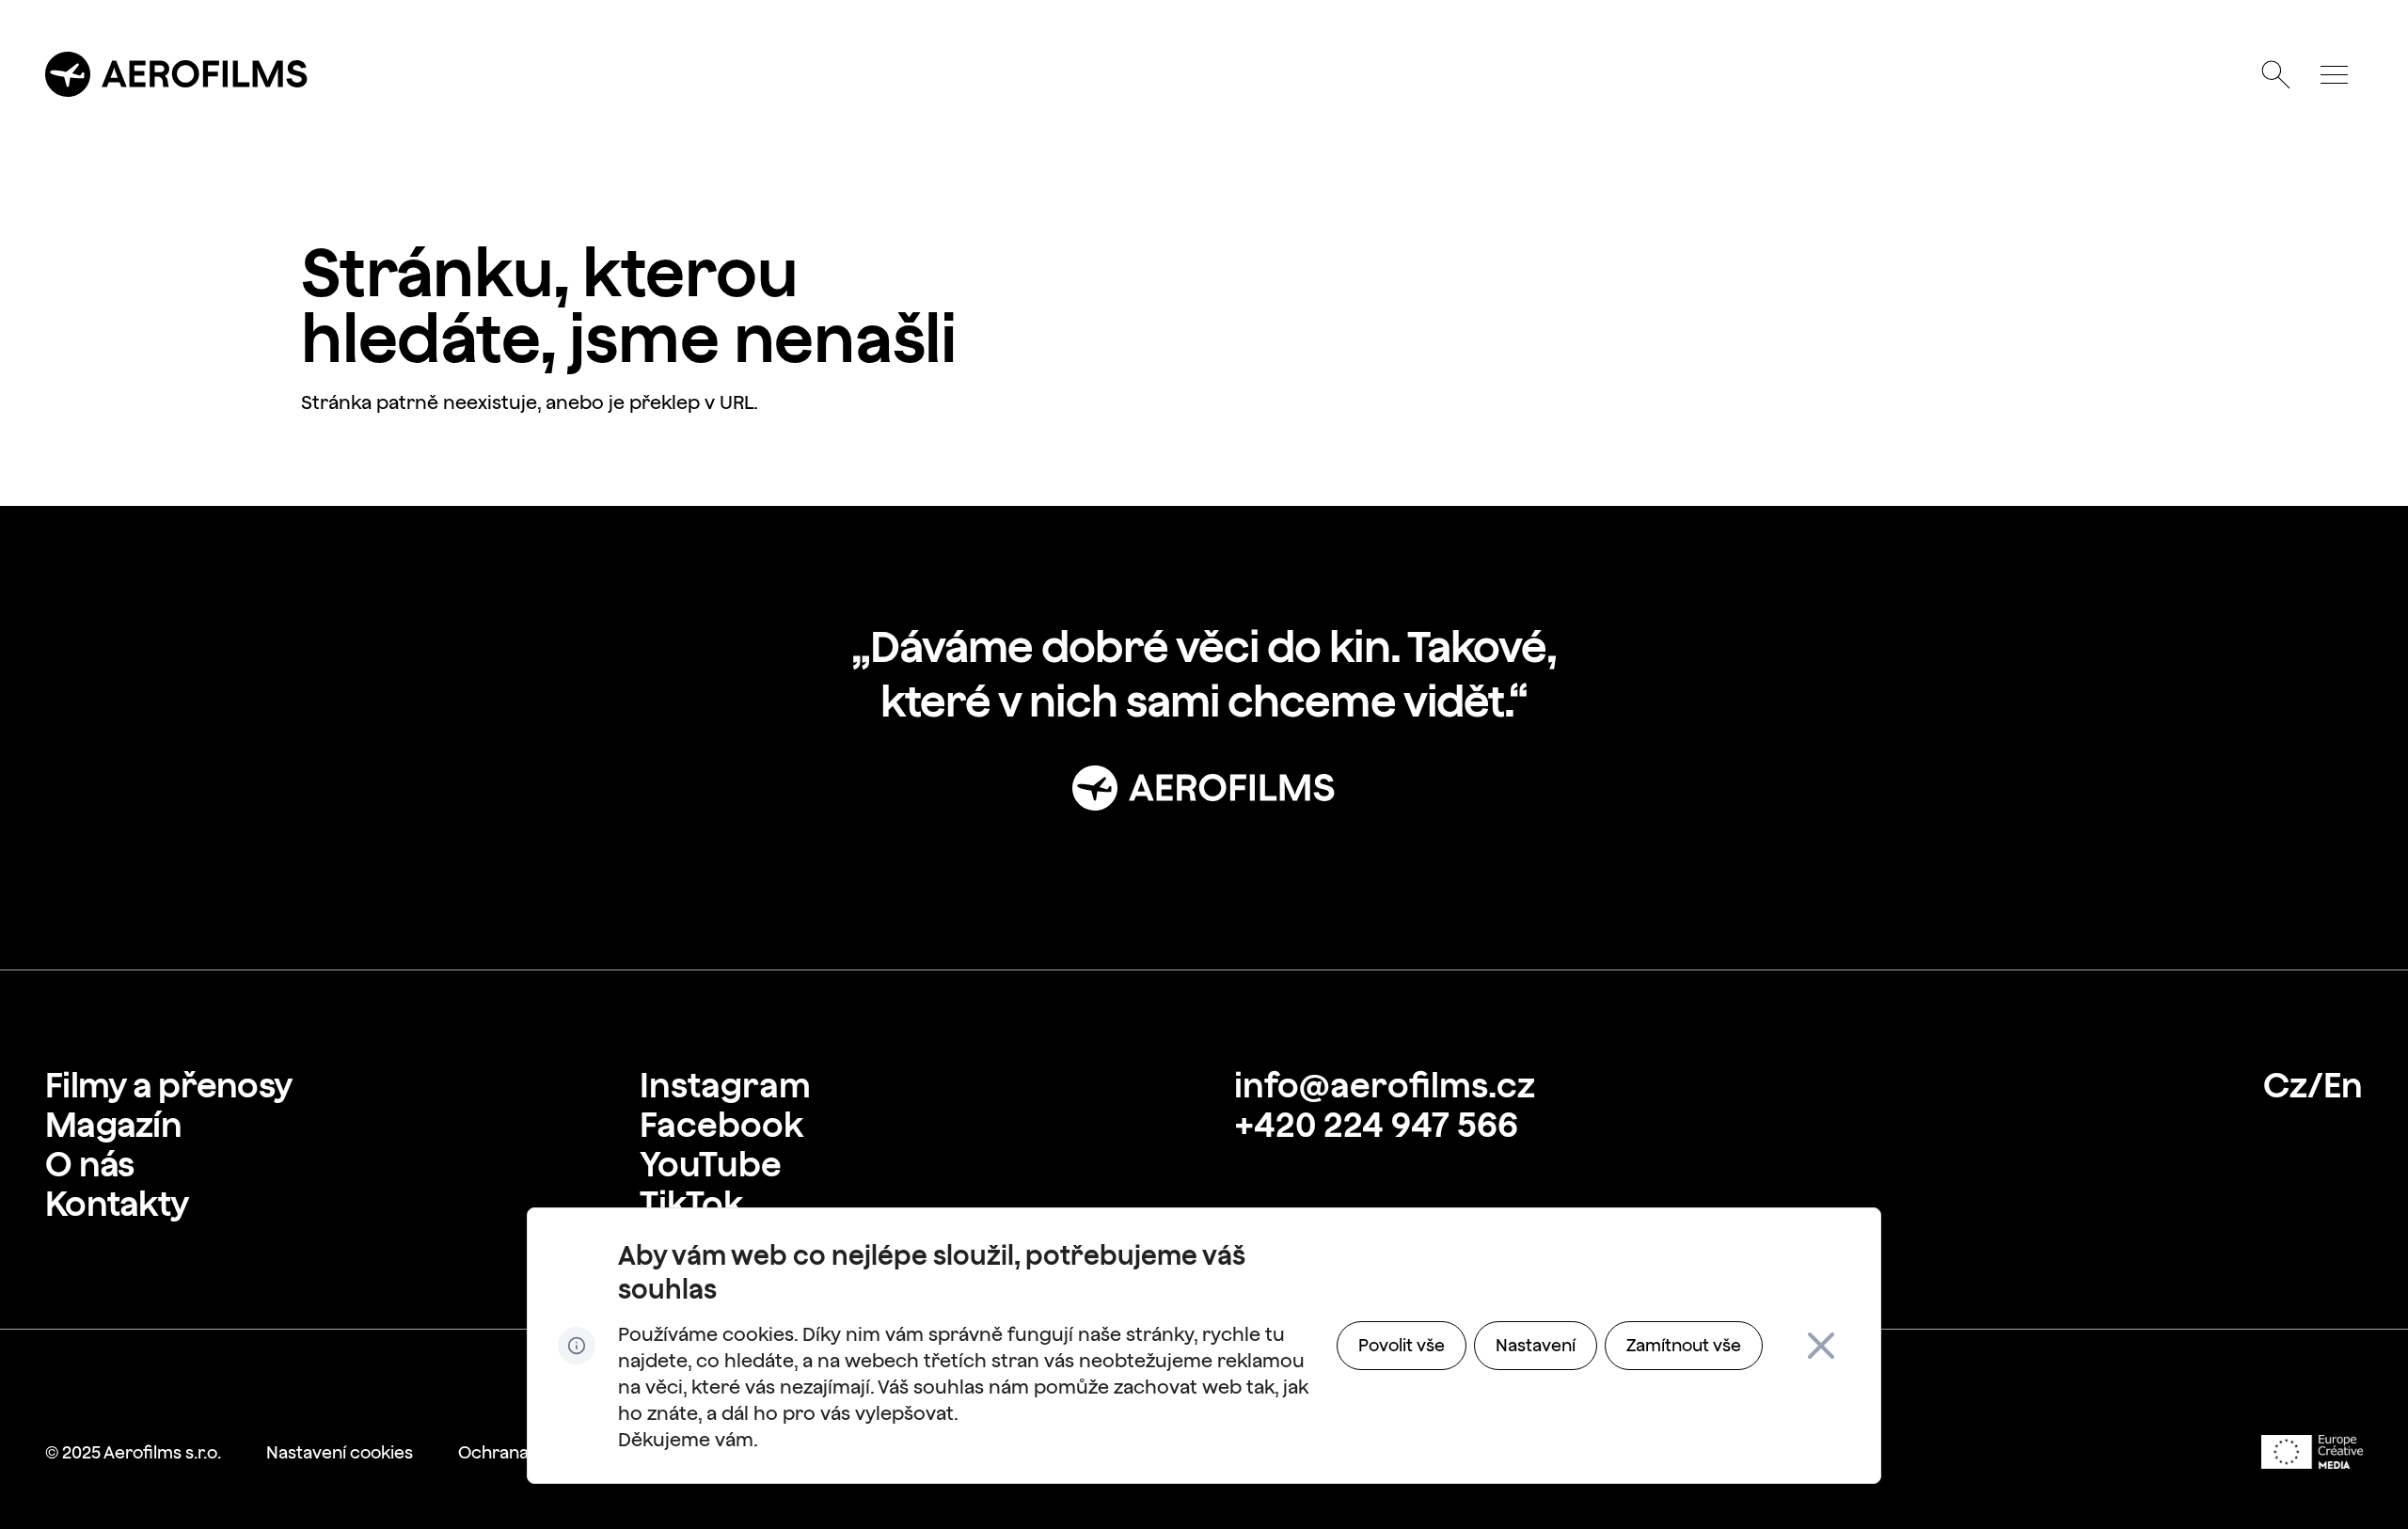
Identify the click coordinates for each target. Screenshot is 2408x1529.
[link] (168, 1085)
